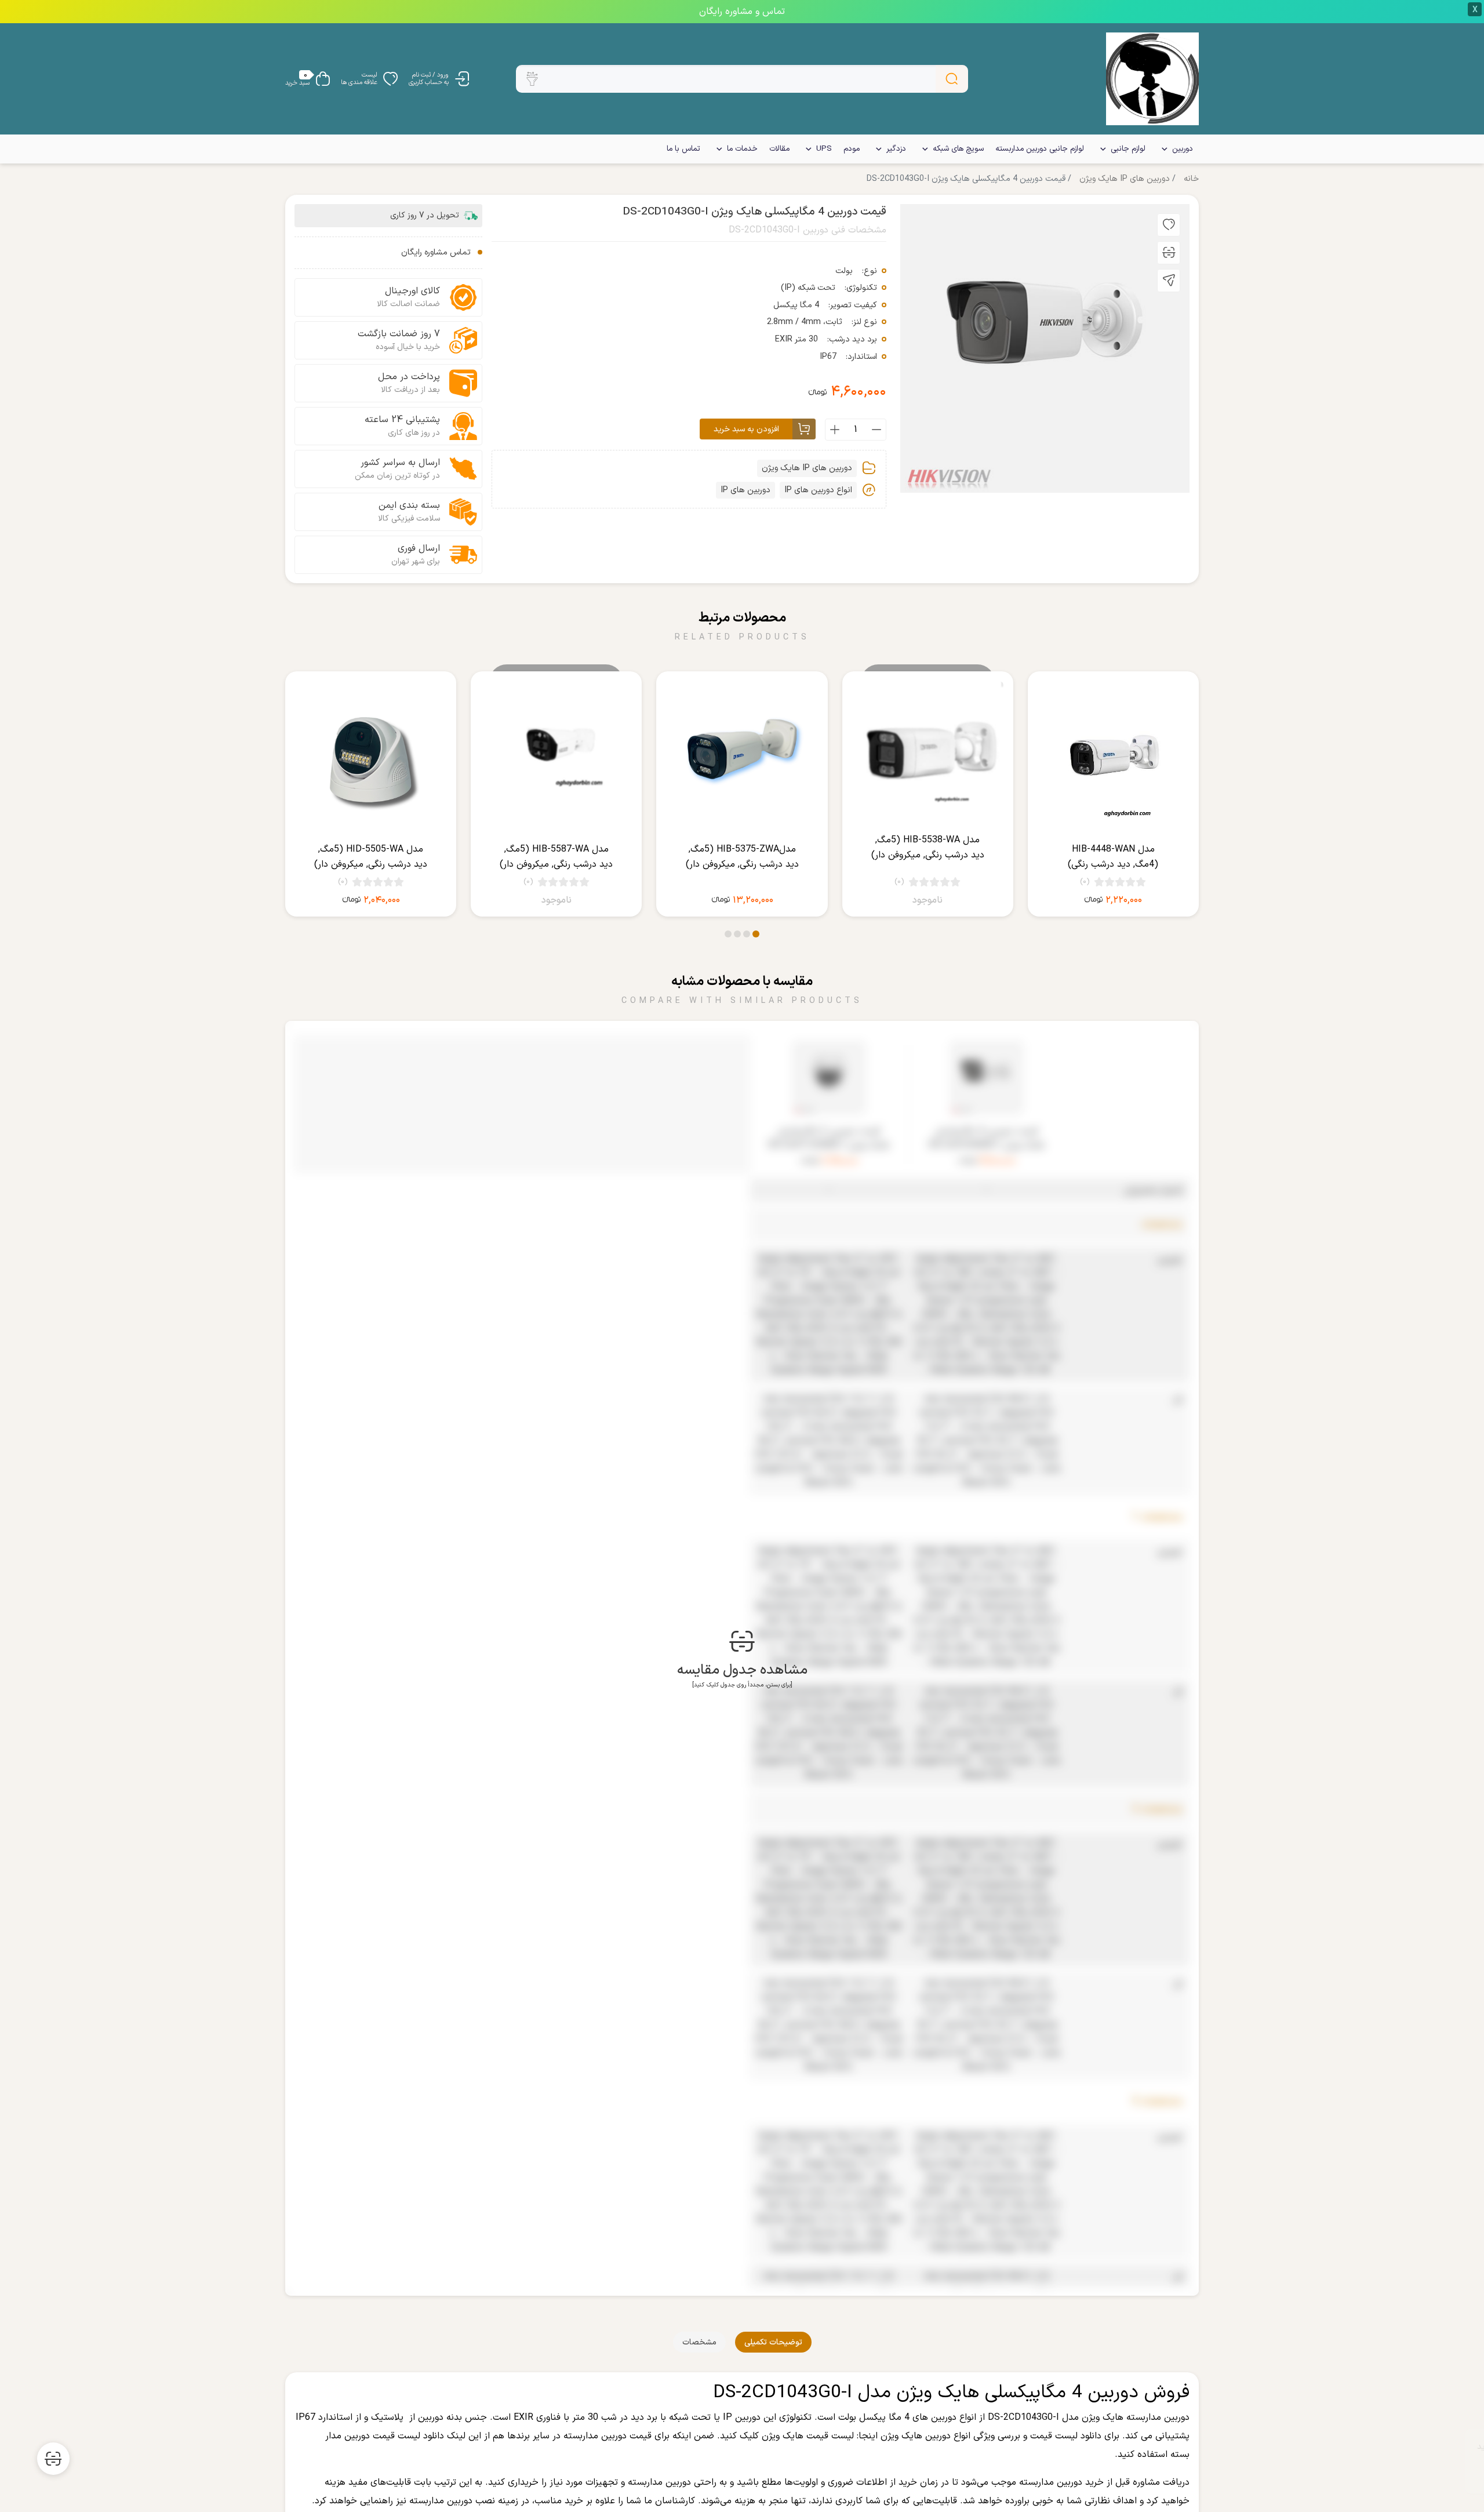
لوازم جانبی (1128, 149)
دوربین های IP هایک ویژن (1125, 179)
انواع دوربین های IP (818, 490)
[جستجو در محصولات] (952, 79)
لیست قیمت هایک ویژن (808, 2436)
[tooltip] (1169, 225)
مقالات (779, 149)
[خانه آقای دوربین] (1152, 79)
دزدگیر (896, 149)
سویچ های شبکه (958, 149)
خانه (1191, 179)
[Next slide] (299, 806)
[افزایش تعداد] (835, 430)
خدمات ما (742, 149)
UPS (824, 149)
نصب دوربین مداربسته (452, 2501)
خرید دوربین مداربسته (1061, 2482)
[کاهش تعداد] (876, 430)
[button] (532, 79)
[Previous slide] (1185, 806)
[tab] (773, 2342)
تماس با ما (683, 149)
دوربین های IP (745, 490)
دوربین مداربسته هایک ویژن (1136, 2418)
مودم (852, 149)
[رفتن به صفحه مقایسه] (53, 2459)
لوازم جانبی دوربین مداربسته (1040, 149)
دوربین (1183, 149)
